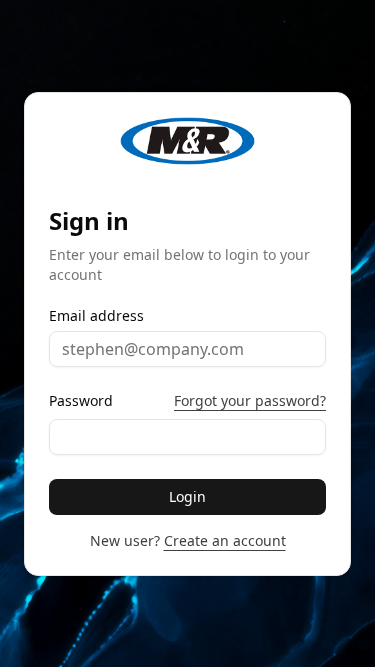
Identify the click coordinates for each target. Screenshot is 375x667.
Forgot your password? (250, 400)
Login (187, 496)
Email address (96, 316)
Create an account (225, 540)
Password (81, 401)
